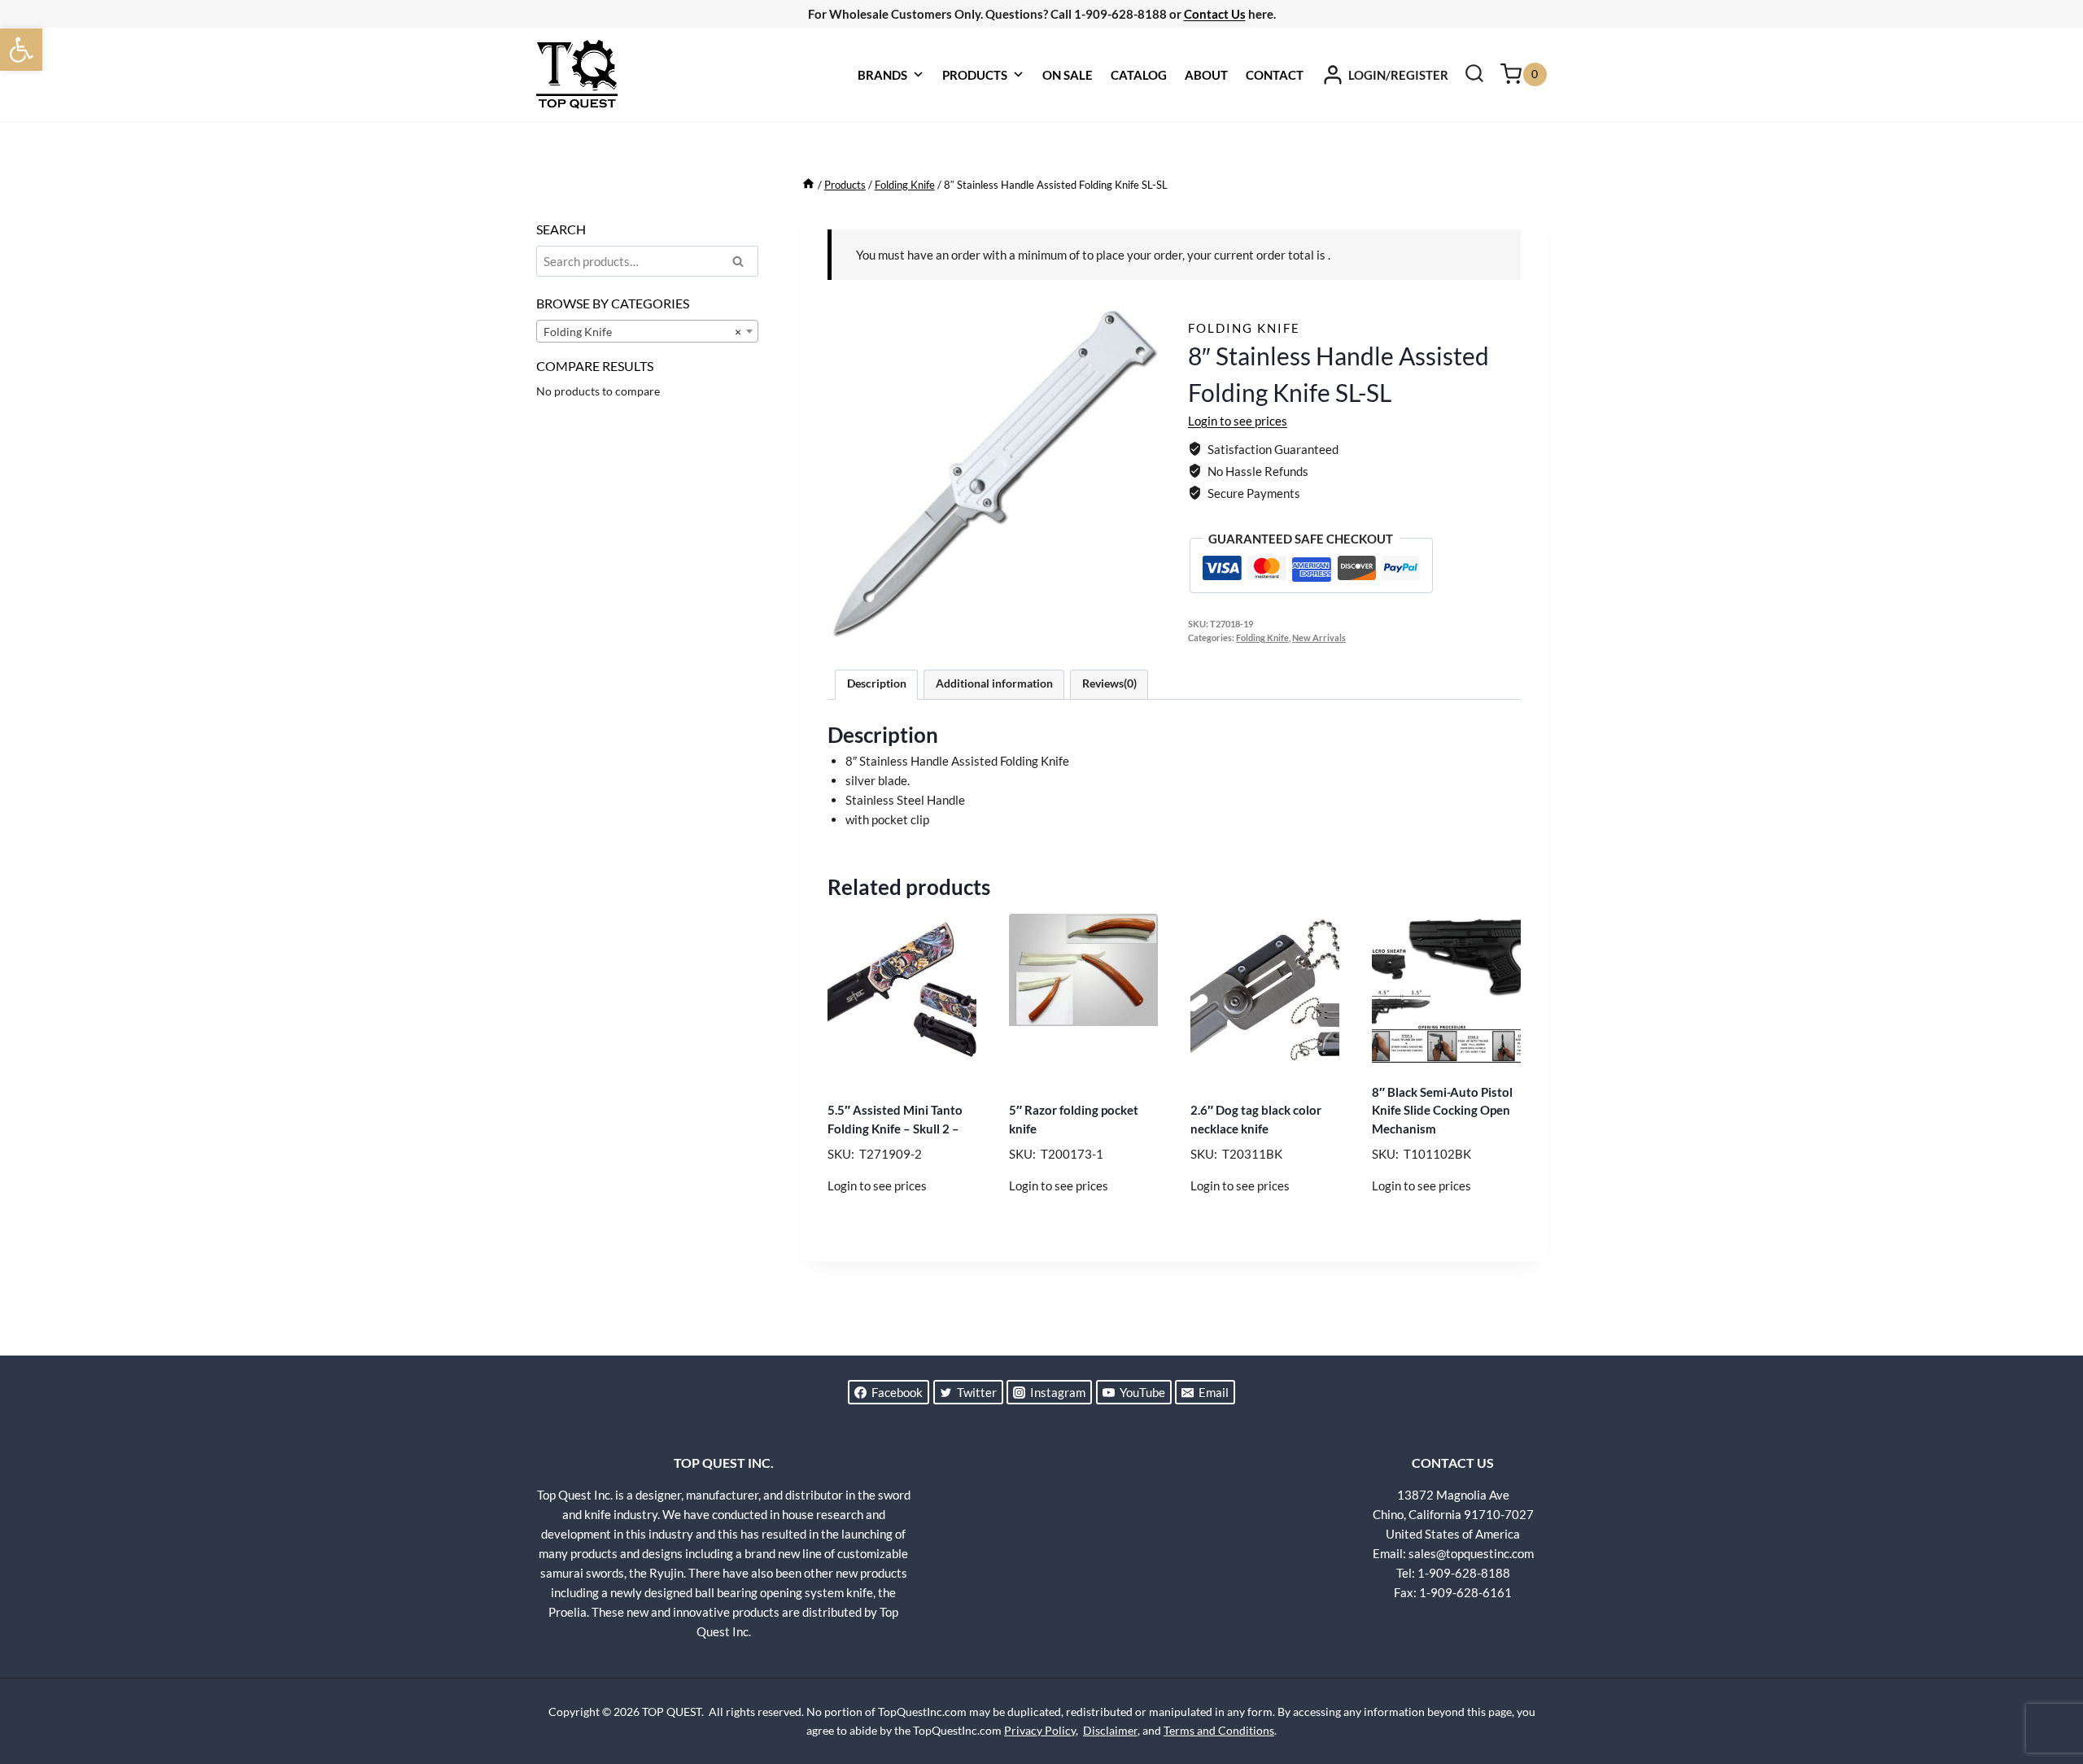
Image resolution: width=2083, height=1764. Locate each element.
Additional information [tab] (994, 683)
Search (743, 264)
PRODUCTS (975, 75)
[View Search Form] (1474, 75)
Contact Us (1215, 14)
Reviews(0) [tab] (1109, 683)
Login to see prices (1238, 421)
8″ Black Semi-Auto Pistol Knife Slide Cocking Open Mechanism (1442, 1110)
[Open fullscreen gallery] (1144, 622)
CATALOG (1139, 75)
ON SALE (1068, 75)
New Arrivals (1319, 638)
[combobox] (647, 331)
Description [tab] (877, 683)
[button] (21, 50)
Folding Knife (1244, 328)
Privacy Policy (1040, 1730)
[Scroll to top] (2042, 1691)
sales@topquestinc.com (1471, 1553)
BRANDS (882, 75)
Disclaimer (1110, 1730)
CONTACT (1275, 75)
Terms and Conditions (1219, 1730)
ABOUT (1206, 75)
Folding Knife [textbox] (642, 332)
